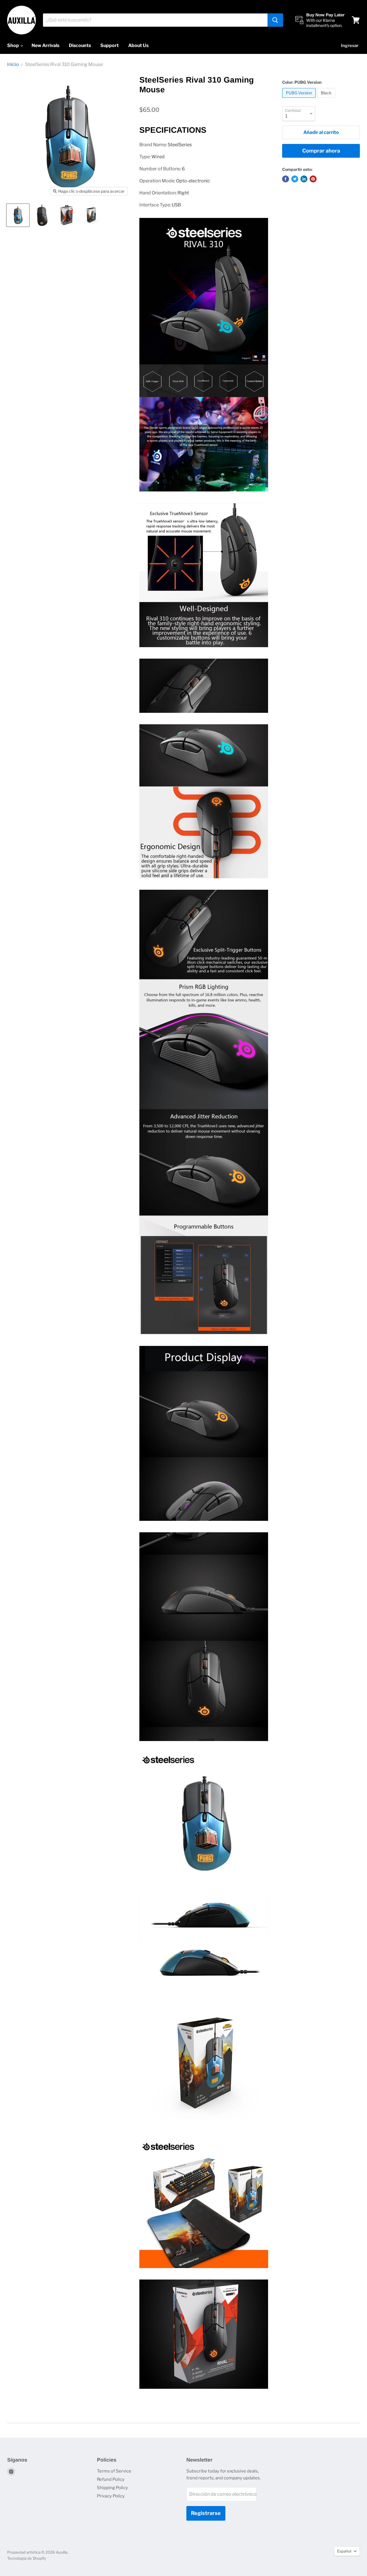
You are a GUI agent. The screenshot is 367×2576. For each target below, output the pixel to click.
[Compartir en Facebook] (286, 179)
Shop (13, 45)
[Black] (327, 99)
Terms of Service (114, 2471)
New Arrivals (45, 45)
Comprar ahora (321, 151)
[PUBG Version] (300, 99)
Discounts (80, 45)
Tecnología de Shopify (27, 2558)
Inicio (13, 65)
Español (344, 2551)
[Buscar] (275, 20)
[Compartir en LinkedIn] (304, 179)
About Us (138, 45)
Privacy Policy (111, 2496)
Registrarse (206, 2513)
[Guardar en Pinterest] (313, 179)
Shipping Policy (112, 2488)
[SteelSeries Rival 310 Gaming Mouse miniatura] (18, 215)
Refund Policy (111, 2479)
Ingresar (350, 46)
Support (110, 45)
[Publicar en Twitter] (295, 179)
